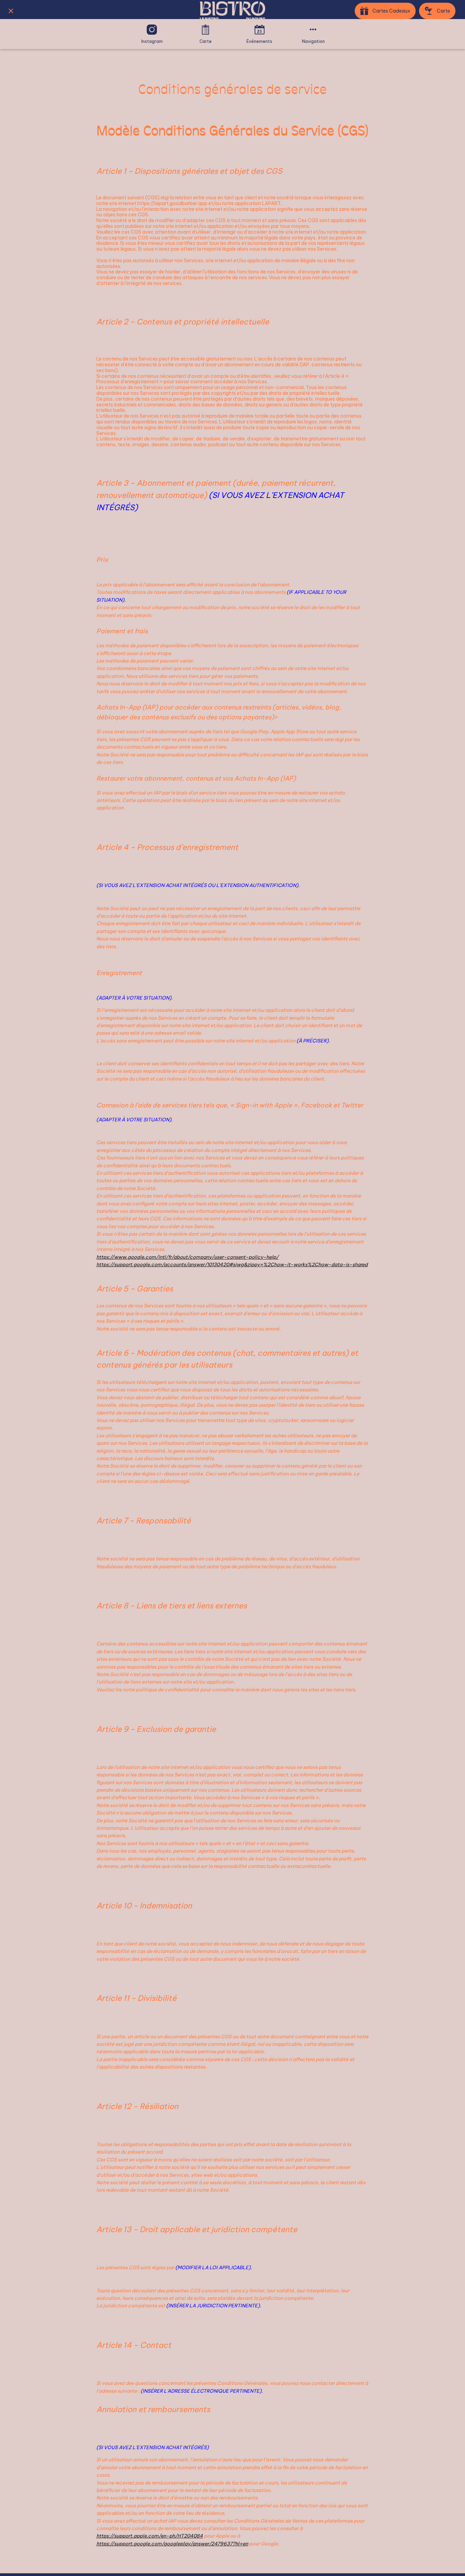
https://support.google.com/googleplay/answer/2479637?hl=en (172, 2544)
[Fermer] (11, 11)
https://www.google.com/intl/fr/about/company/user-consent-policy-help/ (187, 1257)
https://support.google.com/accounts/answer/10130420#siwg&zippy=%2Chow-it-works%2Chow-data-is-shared (232, 1265)
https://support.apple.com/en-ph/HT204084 (150, 2536)
